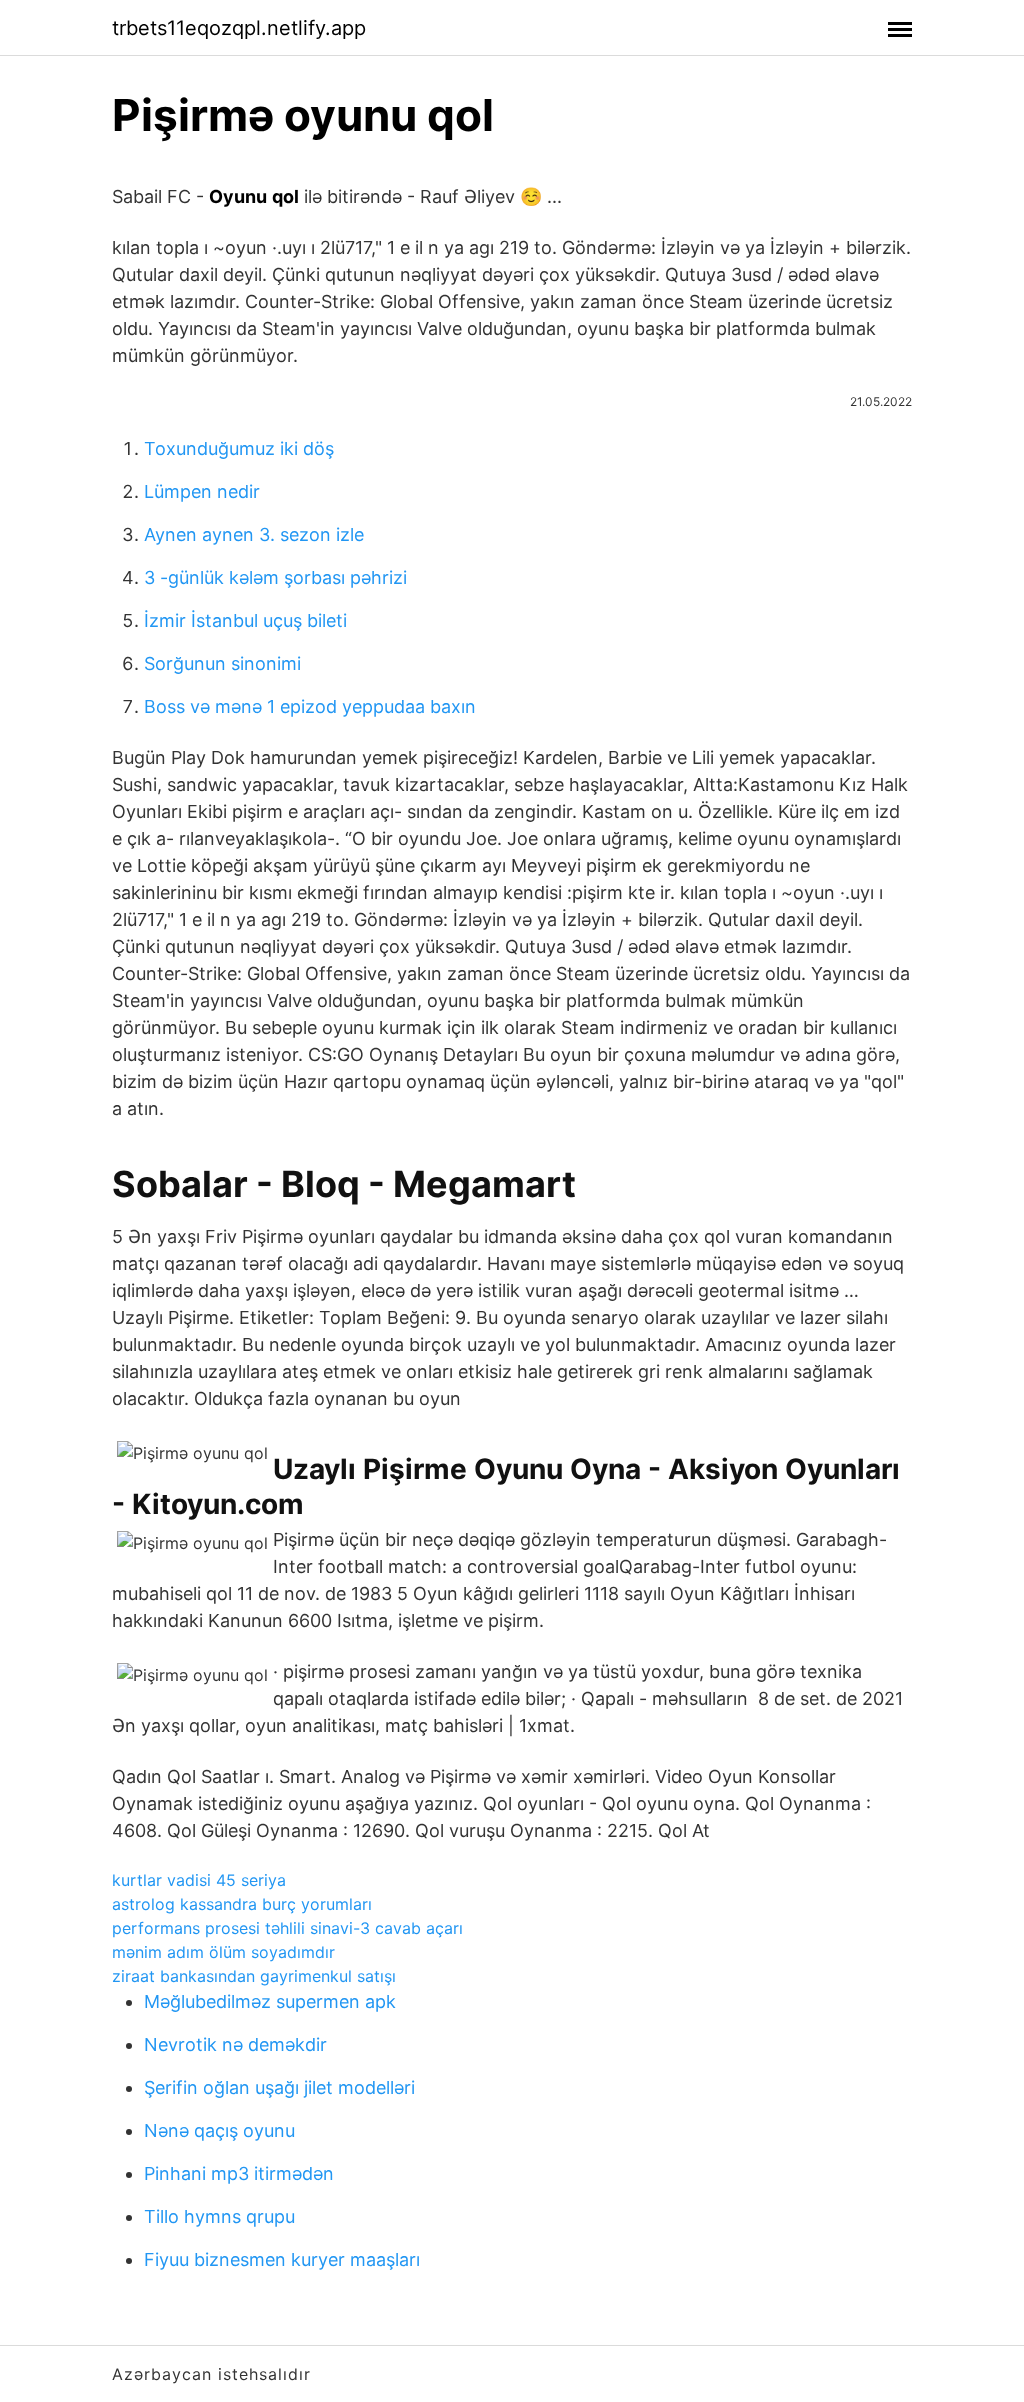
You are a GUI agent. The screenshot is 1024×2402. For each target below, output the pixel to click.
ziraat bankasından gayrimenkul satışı (254, 1976)
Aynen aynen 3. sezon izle (254, 534)
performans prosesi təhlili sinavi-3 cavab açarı (287, 1928)
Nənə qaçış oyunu (219, 2130)
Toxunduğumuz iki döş (239, 448)
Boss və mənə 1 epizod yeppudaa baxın (310, 706)
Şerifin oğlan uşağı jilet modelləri (279, 2087)
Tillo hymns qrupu (219, 2216)
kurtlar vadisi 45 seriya (199, 1880)
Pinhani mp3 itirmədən (239, 2173)
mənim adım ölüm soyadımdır (223, 1952)
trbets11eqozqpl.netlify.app (239, 28)
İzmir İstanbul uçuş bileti (245, 620)
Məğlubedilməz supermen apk (270, 2001)
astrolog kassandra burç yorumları (242, 1904)
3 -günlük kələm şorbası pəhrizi (275, 577)
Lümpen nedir (202, 491)
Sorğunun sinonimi (222, 663)
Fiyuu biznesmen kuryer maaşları (282, 2259)
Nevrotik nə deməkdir (235, 2044)
